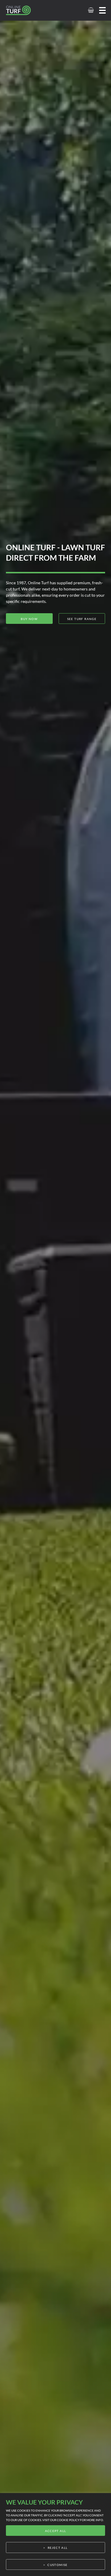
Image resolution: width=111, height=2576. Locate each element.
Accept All (56, 2531)
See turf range (82, 619)
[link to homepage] (25, 10)
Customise (58, 2565)
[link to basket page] (90, 10)
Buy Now (29, 619)
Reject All (58, 2548)
